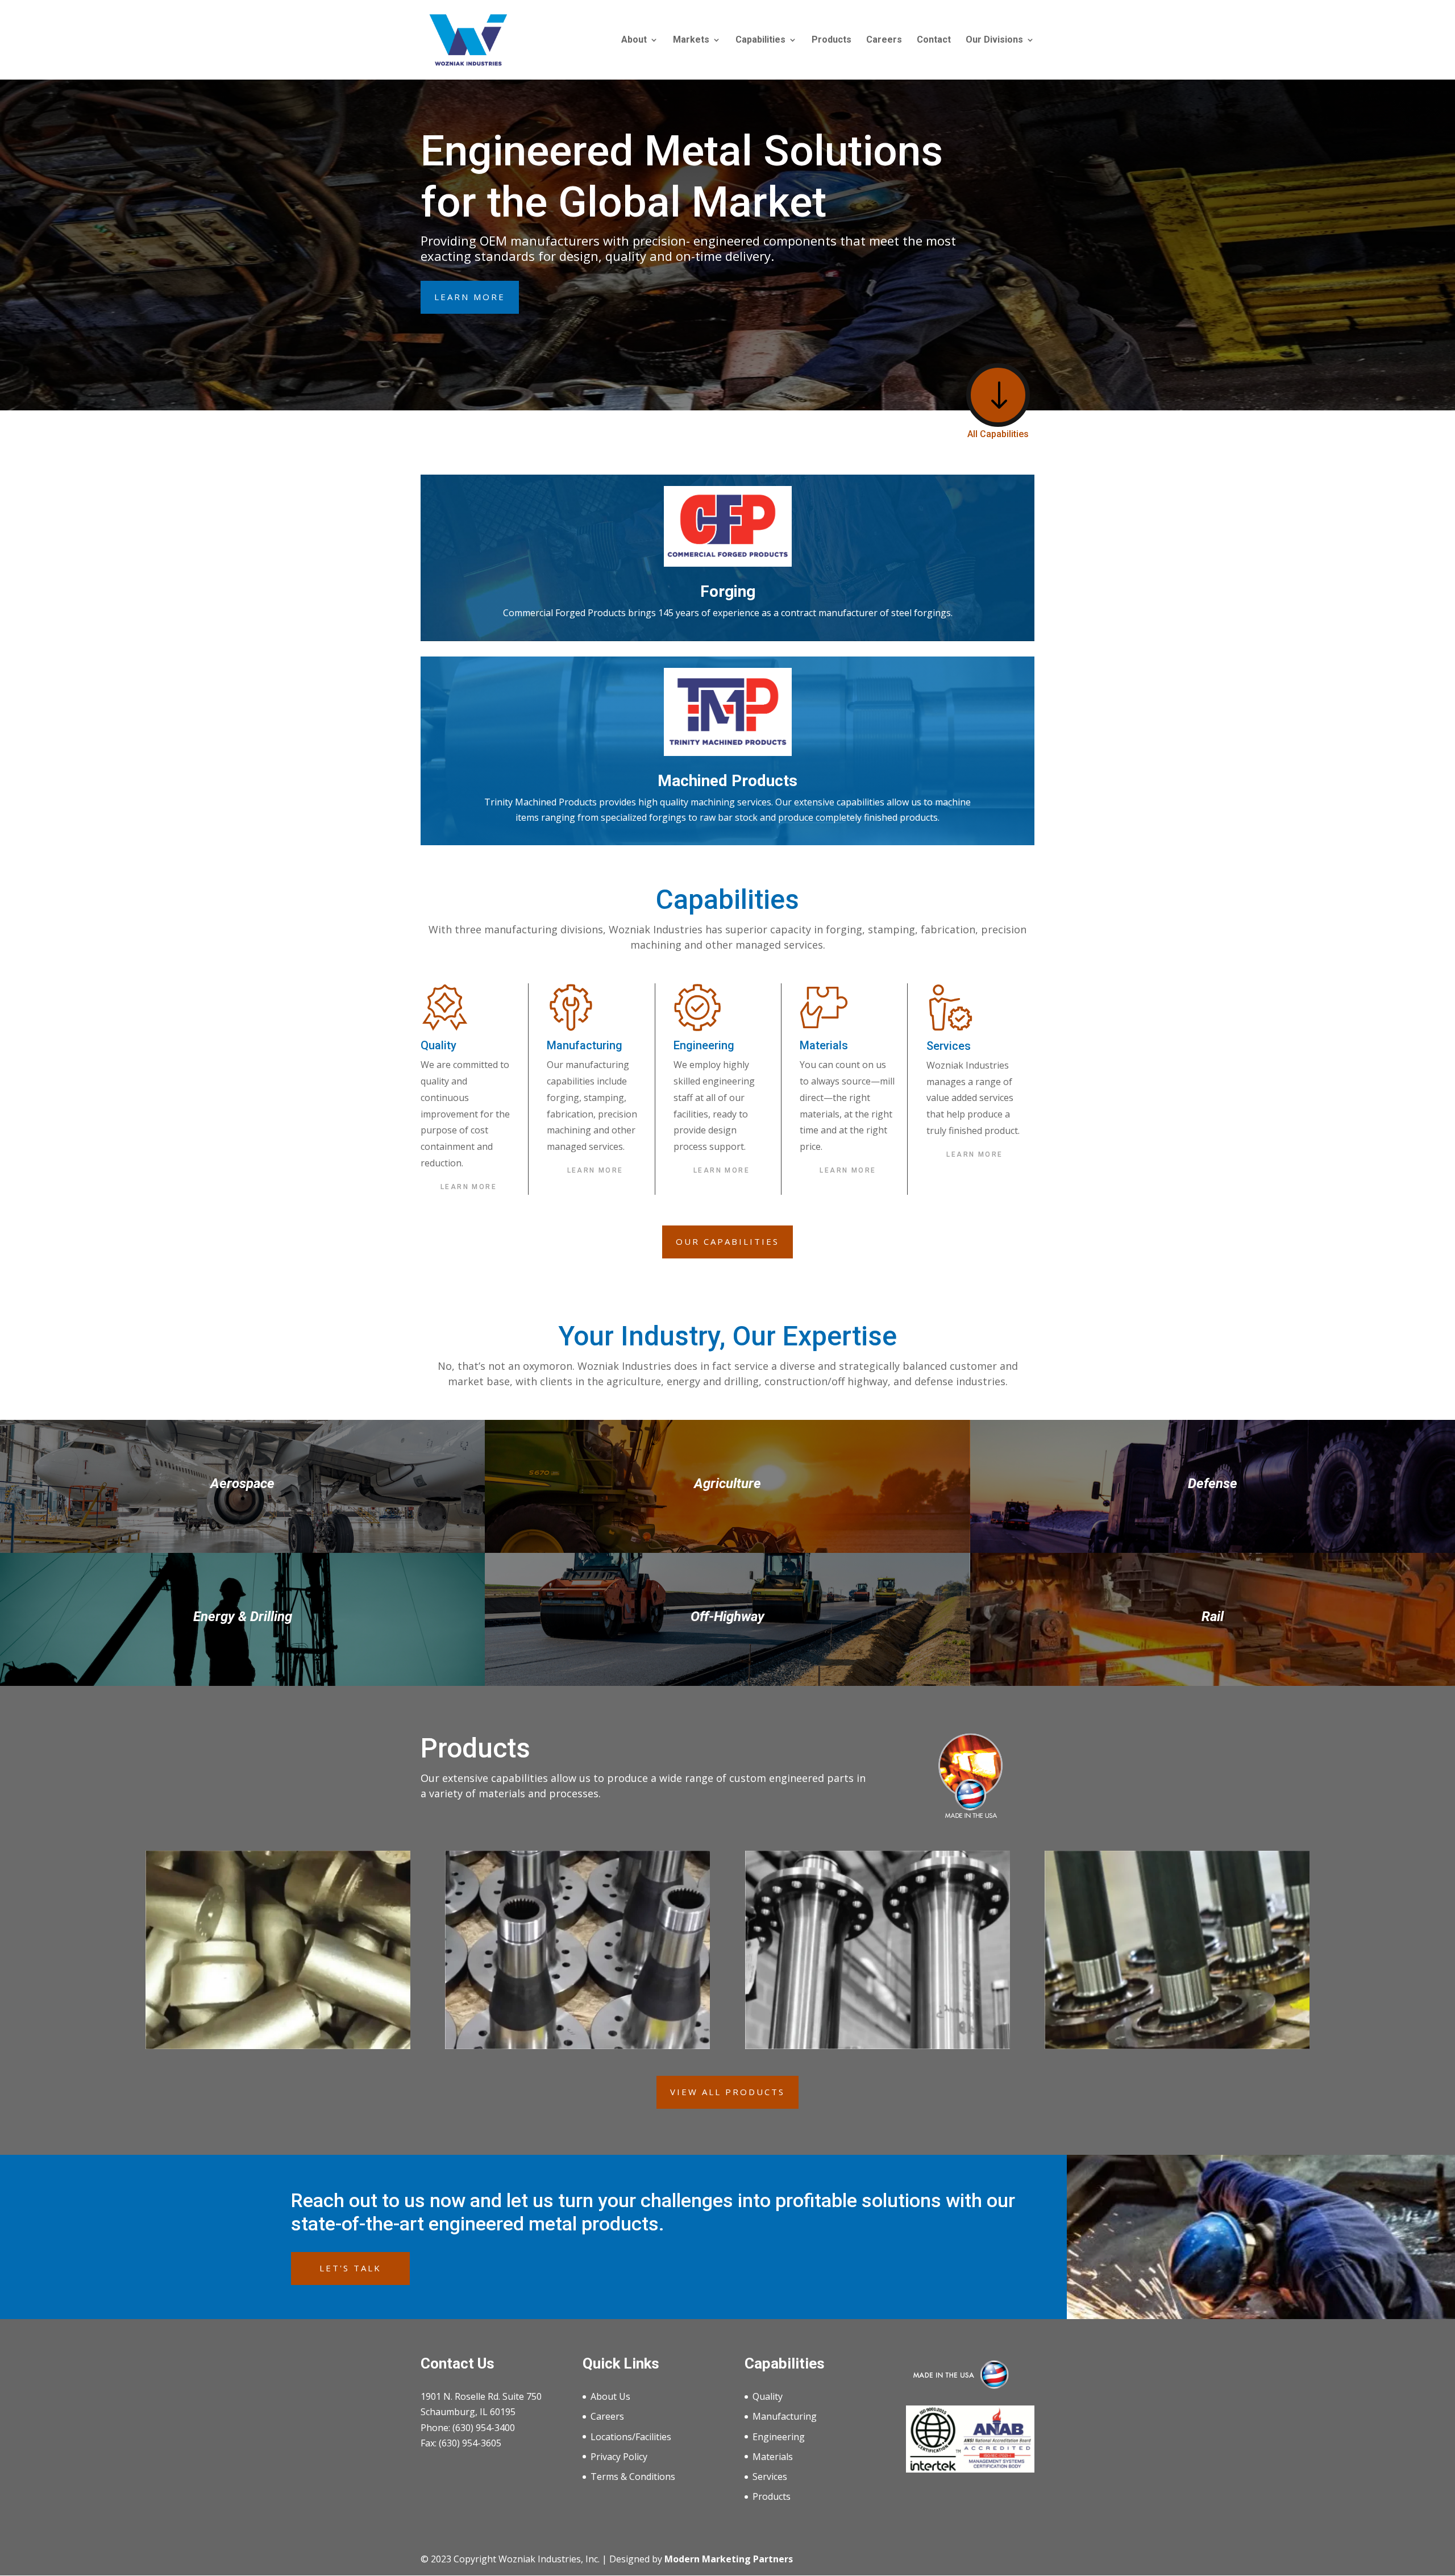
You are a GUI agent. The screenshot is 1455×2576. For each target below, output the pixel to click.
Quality (768, 2396)
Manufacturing (785, 2416)
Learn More (470, 297)
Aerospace (242, 1484)
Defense (1213, 1484)
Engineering (779, 2437)
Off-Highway (727, 1617)
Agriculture (727, 1484)
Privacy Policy (619, 2457)
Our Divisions (994, 40)
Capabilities (760, 40)
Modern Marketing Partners (729, 2559)
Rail (1213, 1617)
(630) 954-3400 (484, 2428)
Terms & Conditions (633, 2477)
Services (770, 2477)
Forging (728, 591)
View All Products (727, 2092)
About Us (610, 2396)
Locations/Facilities (631, 2437)
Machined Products (727, 781)
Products (832, 40)
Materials (773, 2457)
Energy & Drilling (243, 1617)
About (634, 40)
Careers (884, 40)
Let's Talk (350, 2268)
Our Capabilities (727, 1241)
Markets (691, 40)
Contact (934, 40)
